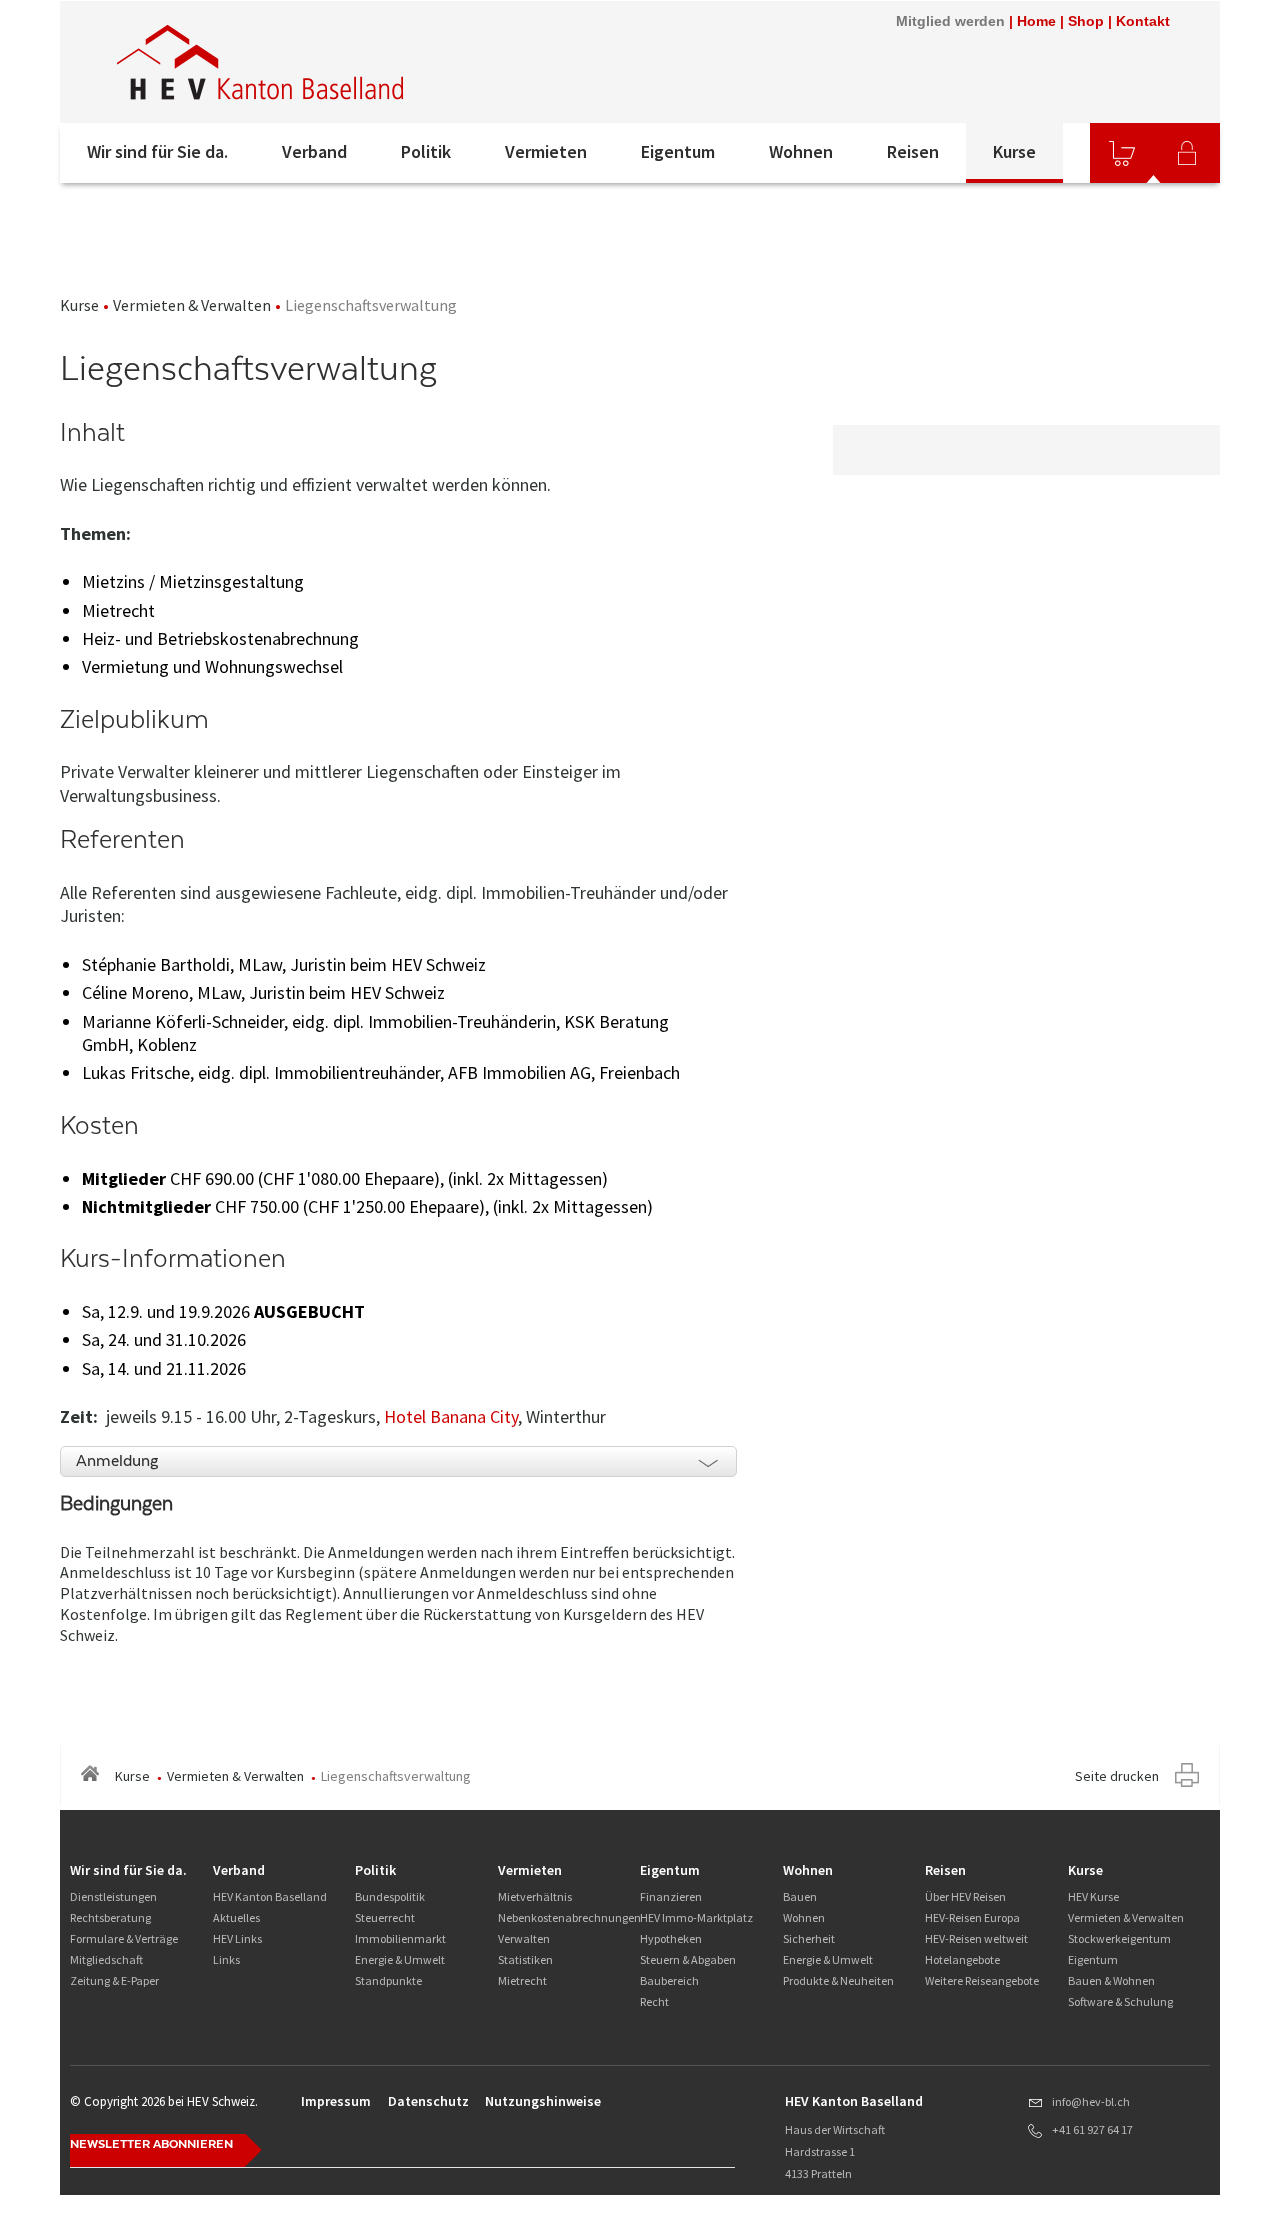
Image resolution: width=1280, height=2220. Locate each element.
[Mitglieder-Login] (1187, 153)
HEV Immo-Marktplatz (696, 1917)
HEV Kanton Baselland (270, 1896)
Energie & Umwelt (400, 1959)
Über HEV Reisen (965, 1896)
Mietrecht (522, 1980)
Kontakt (1143, 21)
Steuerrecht (385, 1917)
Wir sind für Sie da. (157, 151)
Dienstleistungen (113, 1896)
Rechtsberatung (110, 1917)
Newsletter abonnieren (151, 2144)
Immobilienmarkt (400, 1938)
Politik (426, 151)
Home (1036, 21)
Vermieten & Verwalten (192, 305)
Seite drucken (1117, 1776)
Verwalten (524, 1938)
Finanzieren (671, 1896)
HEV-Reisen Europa (972, 1917)
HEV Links (237, 1938)
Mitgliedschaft (106, 1959)
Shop (1086, 21)
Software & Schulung (1120, 2001)
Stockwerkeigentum (1119, 1938)
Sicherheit (809, 1938)
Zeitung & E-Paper (114, 1980)
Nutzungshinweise (543, 2101)
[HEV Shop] (1122, 153)
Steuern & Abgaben (688, 1959)
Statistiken (525, 1959)
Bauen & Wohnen (1111, 1980)
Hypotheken (671, 1938)
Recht (654, 2001)
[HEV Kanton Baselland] (329, 62)
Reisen (913, 151)
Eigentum (678, 151)
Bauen (800, 1896)
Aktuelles (236, 1917)
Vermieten (546, 151)
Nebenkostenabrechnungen (569, 1917)
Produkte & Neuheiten (838, 1980)
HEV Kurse (1093, 1896)
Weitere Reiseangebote (982, 1980)
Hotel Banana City (451, 1416)
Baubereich (669, 1980)
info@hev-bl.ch (1091, 2101)
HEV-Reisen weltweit (976, 1938)
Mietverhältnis (535, 1896)
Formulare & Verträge (124, 1938)
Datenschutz (428, 2101)
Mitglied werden (950, 21)
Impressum (336, 2101)
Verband (314, 151)
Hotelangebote (962, 1959)
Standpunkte (388, 1980)
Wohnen (801, 151)
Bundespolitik (390, 1896)
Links (226, 1959)
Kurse (1014, 151)
